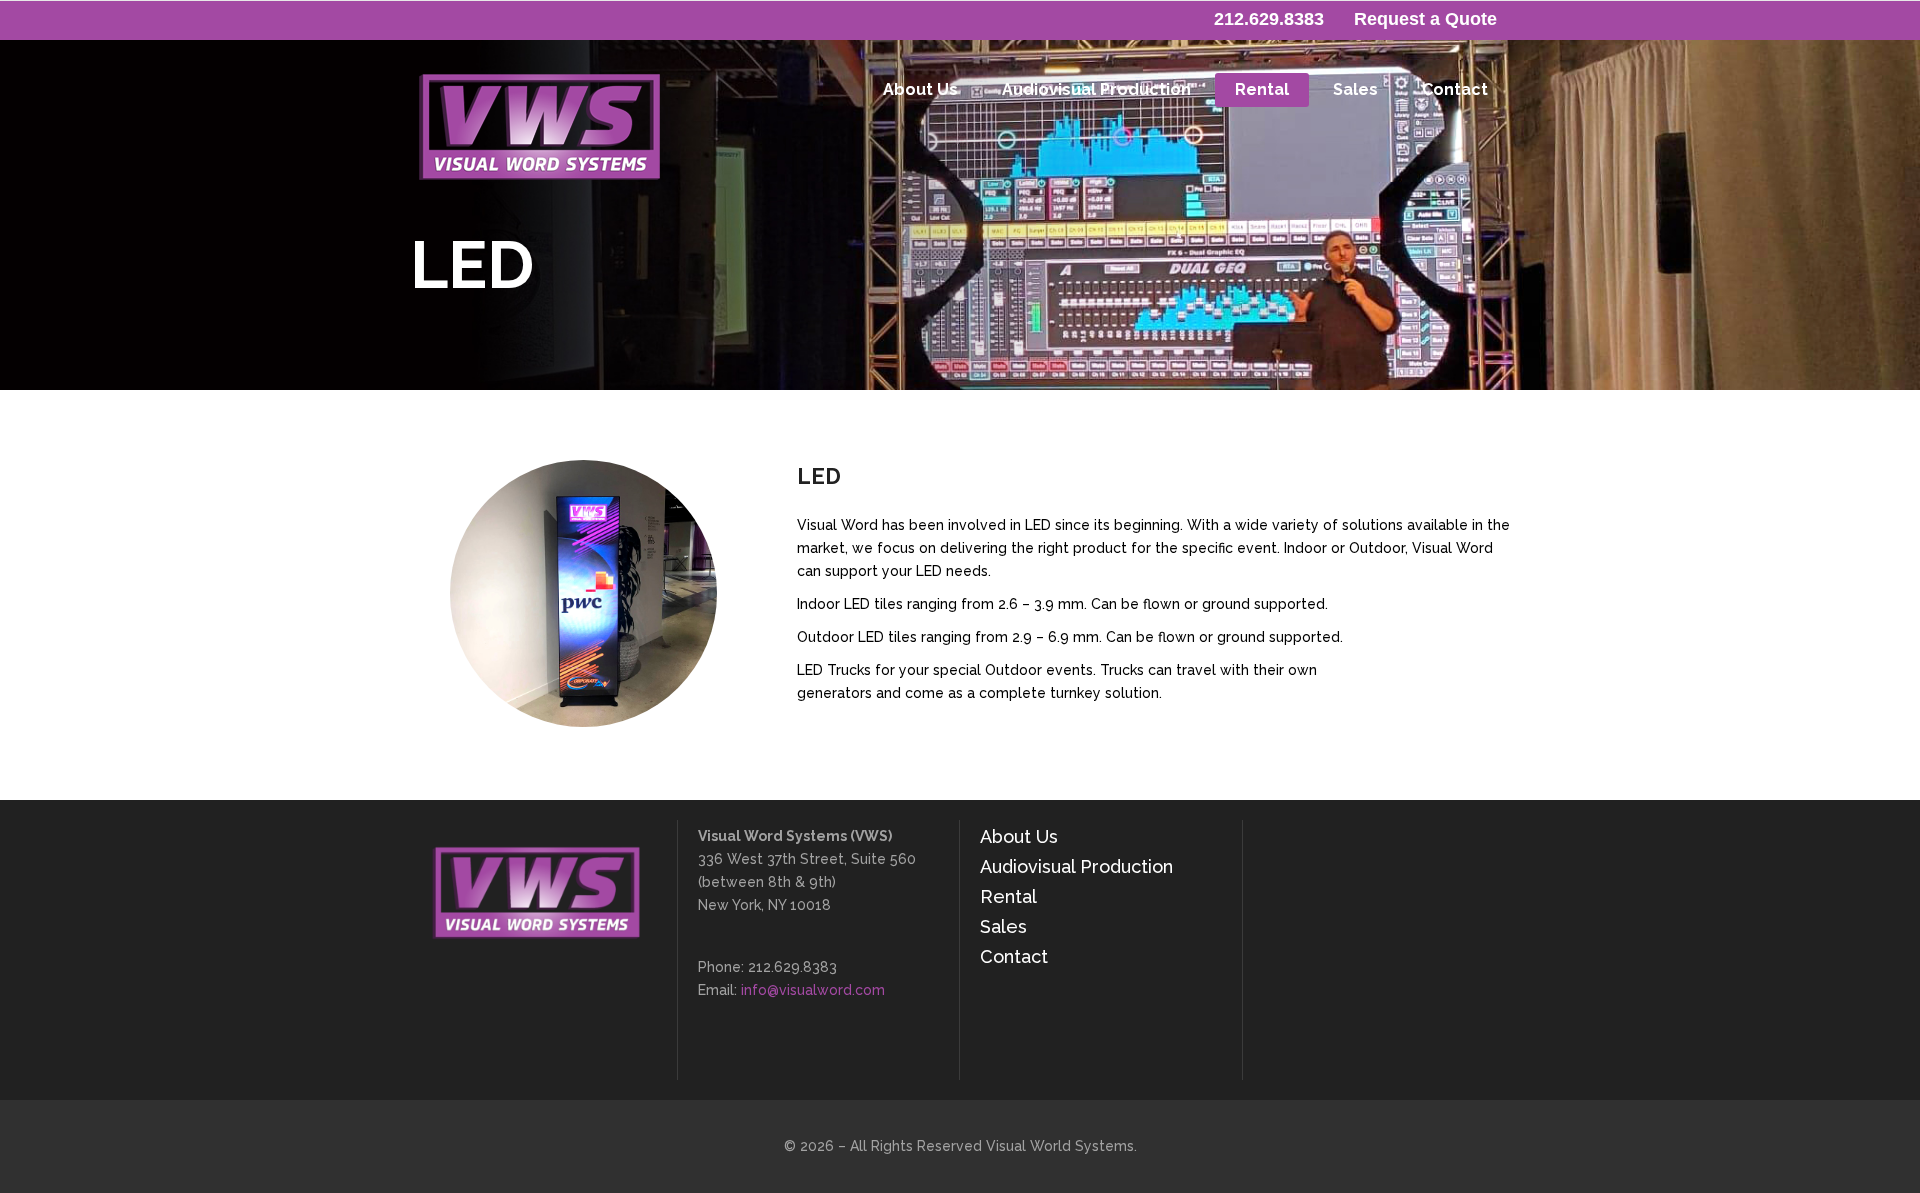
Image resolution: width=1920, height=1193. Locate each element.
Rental (1008, 896)
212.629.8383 (1269, 19)
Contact (1014, 956)
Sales (1003, 926)
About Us (1019, 836)
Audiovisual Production (1076, 866)
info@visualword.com (813, 990)
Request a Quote (1425, 19)
